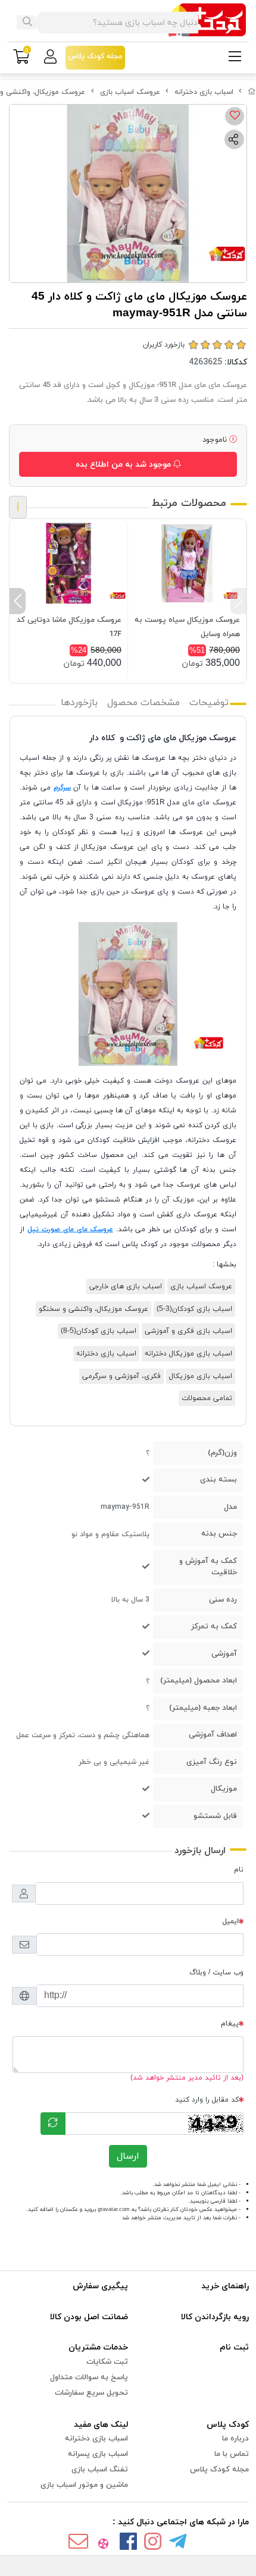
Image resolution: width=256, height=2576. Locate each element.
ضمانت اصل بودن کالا (89, 2317)
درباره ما (235, 2439)
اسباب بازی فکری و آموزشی (188, 1331)
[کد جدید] (53, 2124)
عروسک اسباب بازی (130, 92)
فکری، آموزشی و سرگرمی (121, 1376)
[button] (238, 601)
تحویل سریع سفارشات (91, 2393)
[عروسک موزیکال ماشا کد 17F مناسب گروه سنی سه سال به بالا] (68, 563)
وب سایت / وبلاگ (216, 1973)
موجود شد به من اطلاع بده (124, 465)
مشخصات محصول (143, 703)
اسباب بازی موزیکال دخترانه (188, 1354)
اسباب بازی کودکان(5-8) (99, 1331)
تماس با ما (232, 2454)
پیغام (230, 2024)
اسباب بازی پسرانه (98, 2454)
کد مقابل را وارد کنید (207, 2100)
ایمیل (231, 1921)
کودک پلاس (228, 2425)
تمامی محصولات (207, 1398)
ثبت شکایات (107, 2362)
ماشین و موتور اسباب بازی (84, 2485)
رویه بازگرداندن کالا (215, 2317)
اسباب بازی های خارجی (126, 1287)
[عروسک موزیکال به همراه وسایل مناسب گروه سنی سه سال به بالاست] (187, 563)
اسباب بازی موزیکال (201, 1376)
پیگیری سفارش (100, 2286)
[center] (27, 23)
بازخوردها (79, 703)
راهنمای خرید (225, 2286)
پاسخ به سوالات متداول (89, 2377)
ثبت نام (234, 2347)
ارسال (128, 2156)
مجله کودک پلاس (219, 2470)
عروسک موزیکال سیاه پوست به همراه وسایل (187, 627)
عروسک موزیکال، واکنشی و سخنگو (93, 1309)
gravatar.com (114, 2209)
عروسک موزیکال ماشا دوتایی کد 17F (69, 627)
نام (239, 1870)
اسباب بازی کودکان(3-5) (194, 1309)
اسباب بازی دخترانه (204, 92)
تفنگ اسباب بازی (100, 2470)
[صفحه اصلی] (252, 92)
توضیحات (209, 703)
